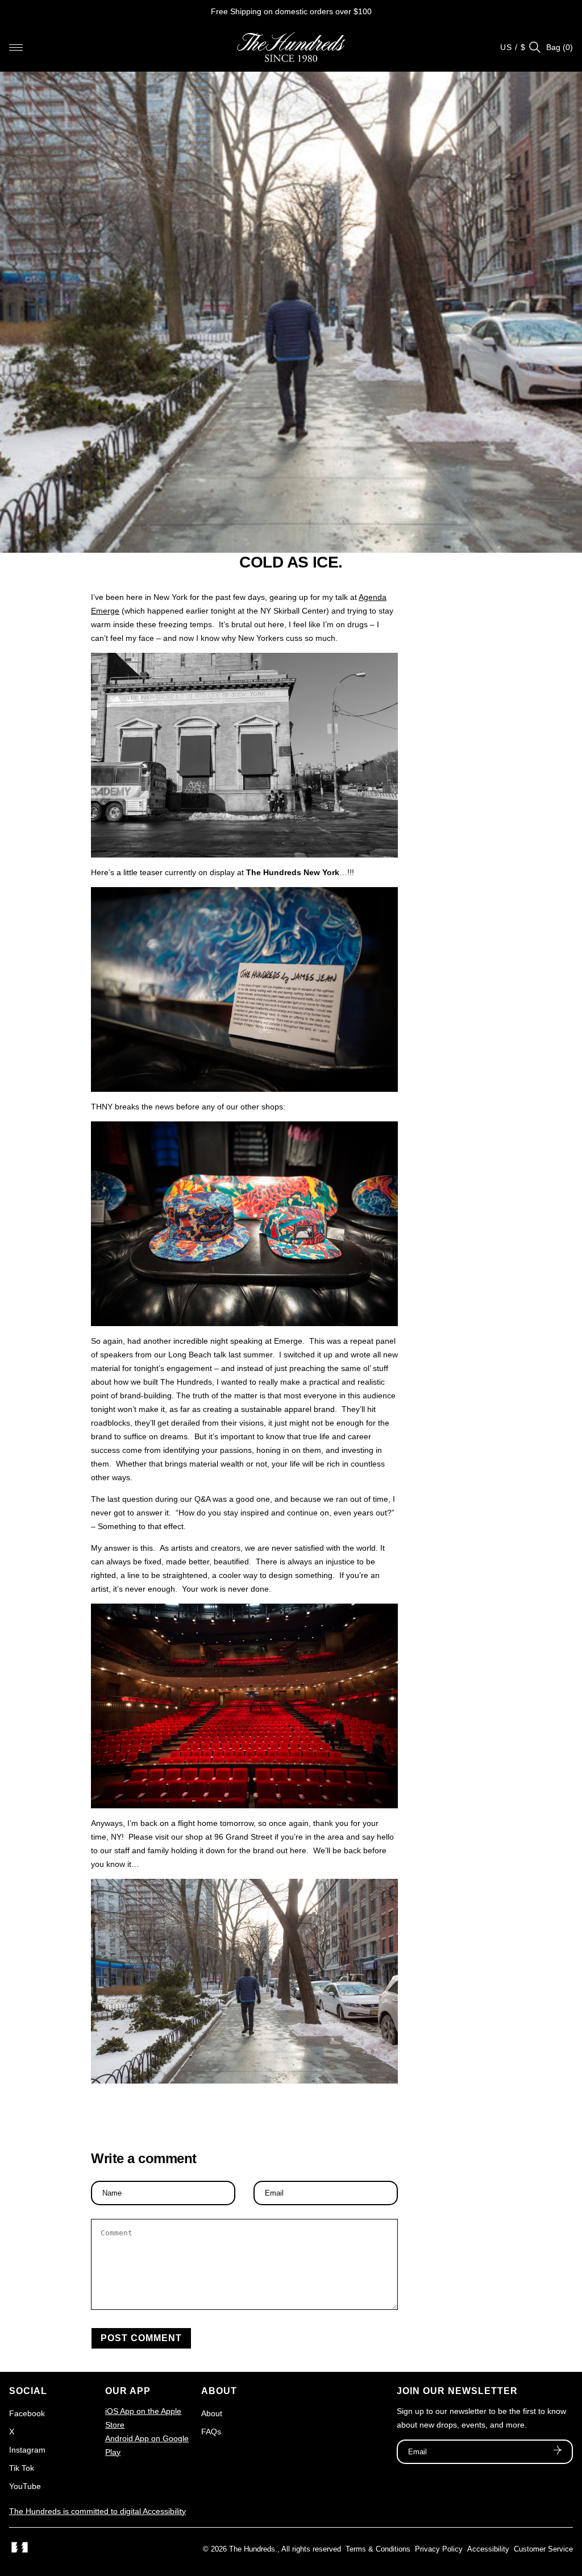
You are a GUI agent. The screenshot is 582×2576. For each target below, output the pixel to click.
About (212, 2413)
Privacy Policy (439, 2549)
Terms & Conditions (378, 2549)
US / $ (513, 47)
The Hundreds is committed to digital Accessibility (97, 2511)
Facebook (27, 2413)
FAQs (211, 2432)
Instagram (27, 2450)
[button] (16, 47)
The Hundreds (252, 2549)
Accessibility (488, 2549)
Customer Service (543, 2549)
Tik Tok (22, 2468)
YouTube (25, 2486)
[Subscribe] (558, 2451)
